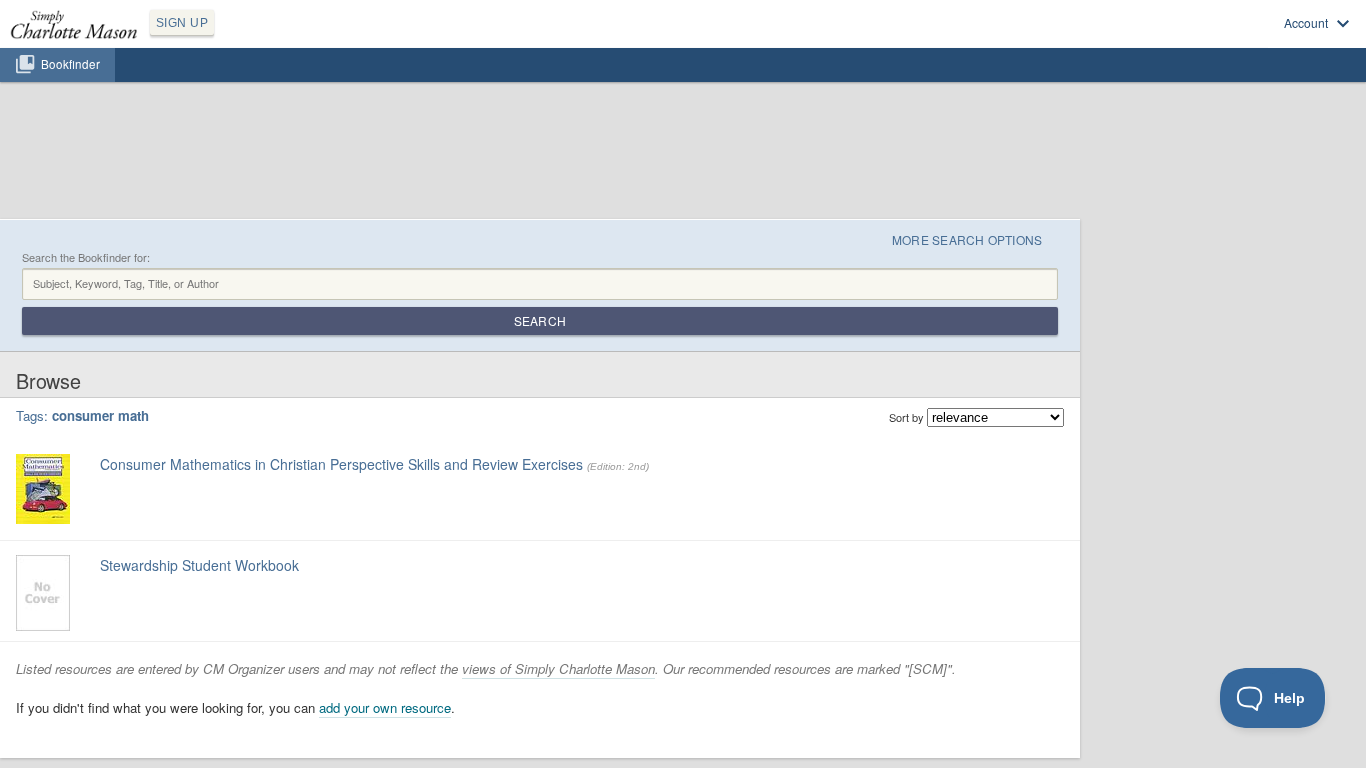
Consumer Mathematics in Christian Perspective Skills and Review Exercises (341, 464)
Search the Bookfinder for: (86, 257)
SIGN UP (182, 23)
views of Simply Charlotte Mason (558, 668)
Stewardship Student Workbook (199, 565)
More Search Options (967, 239)
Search (540, 320)
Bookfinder (70, 64)
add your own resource (385, 707)
